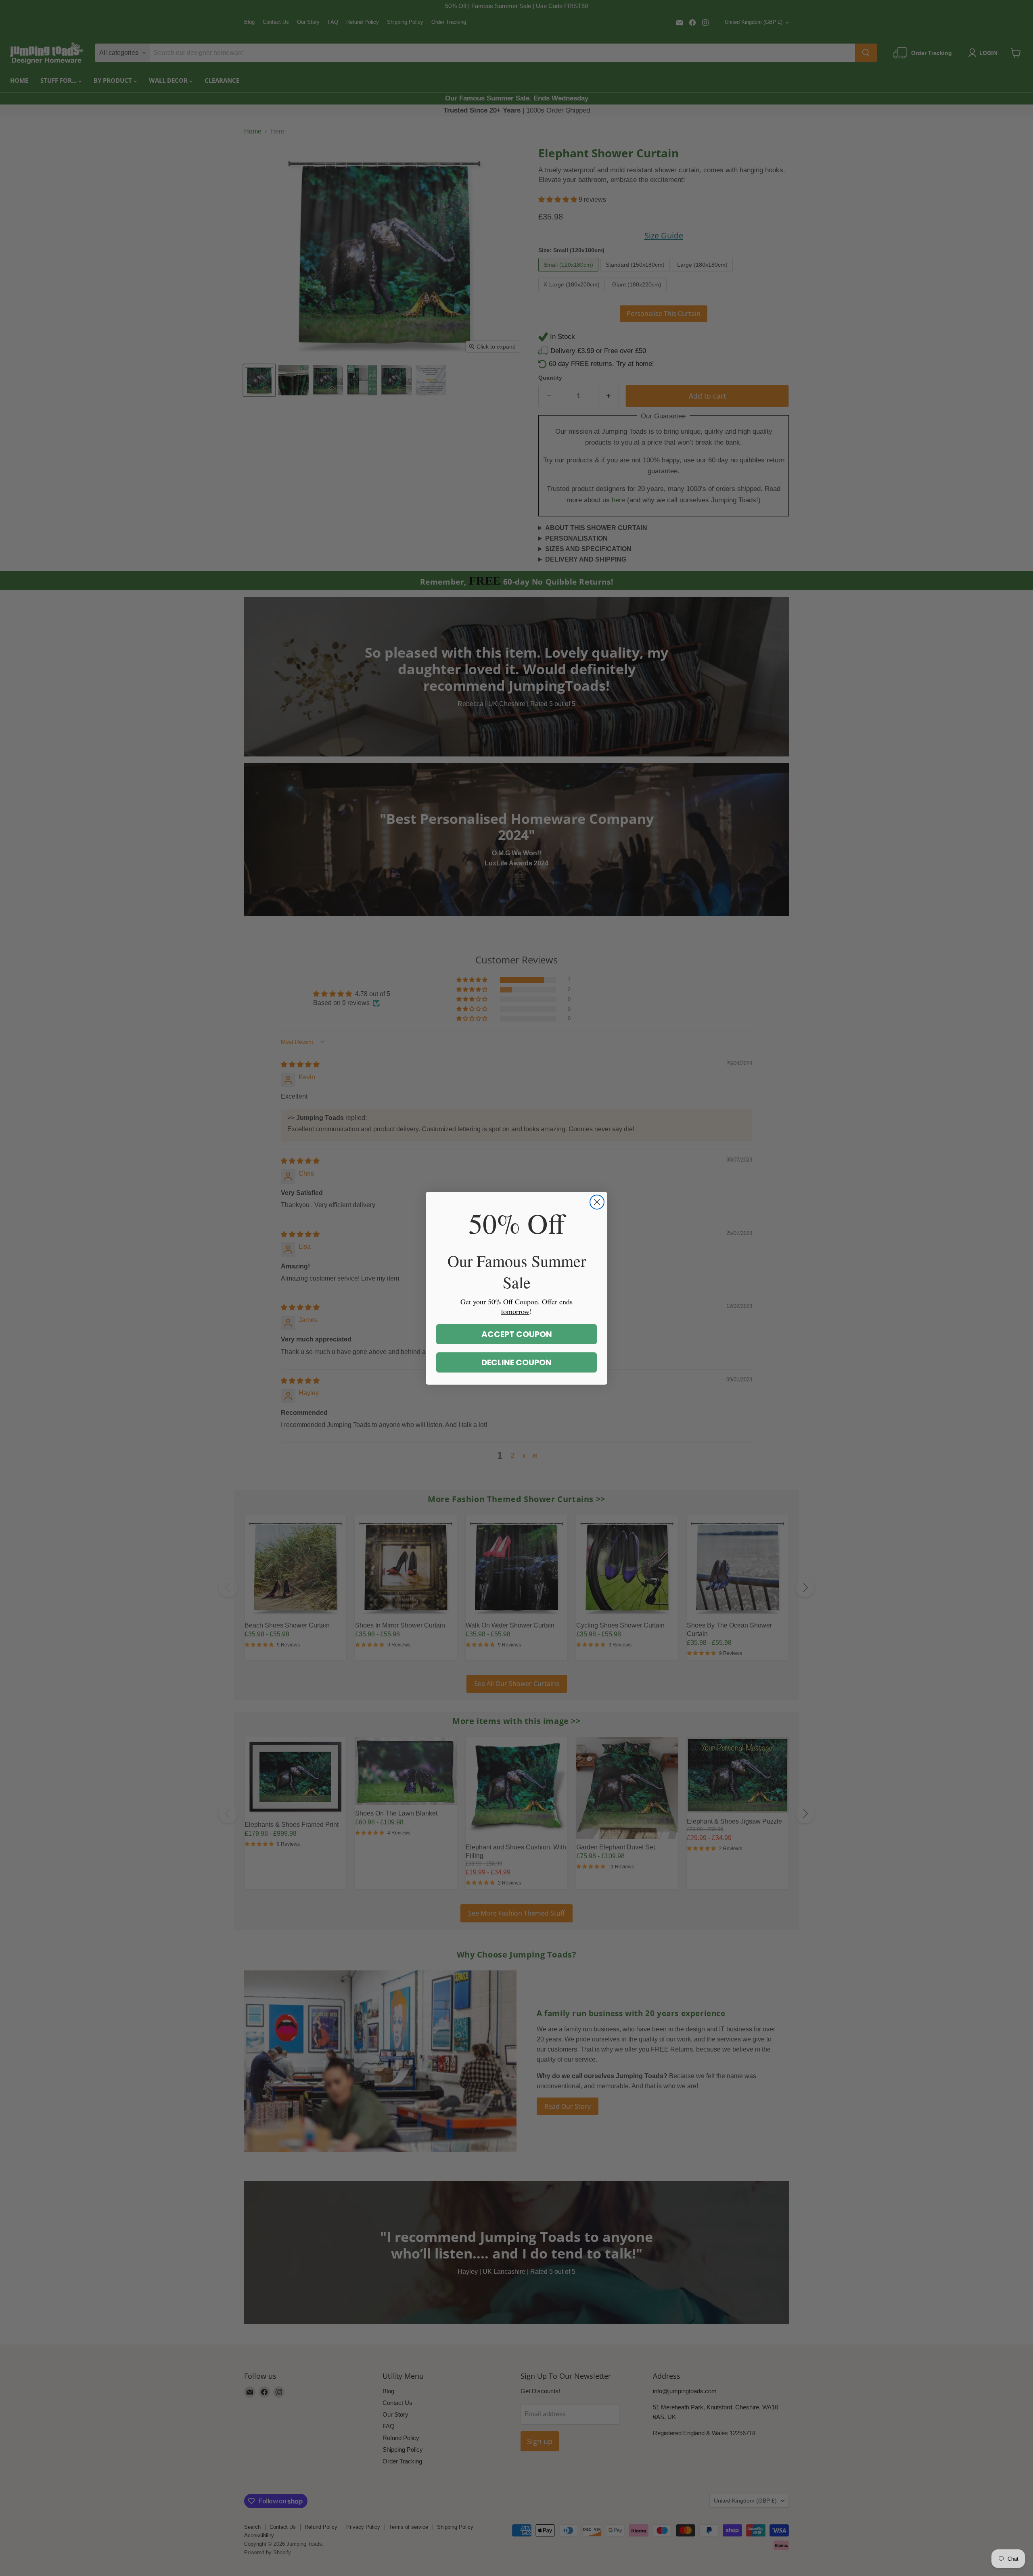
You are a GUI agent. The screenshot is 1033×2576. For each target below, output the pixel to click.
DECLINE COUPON (516, 1362)
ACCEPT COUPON (517, 1334)
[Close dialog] (597, 1202)
